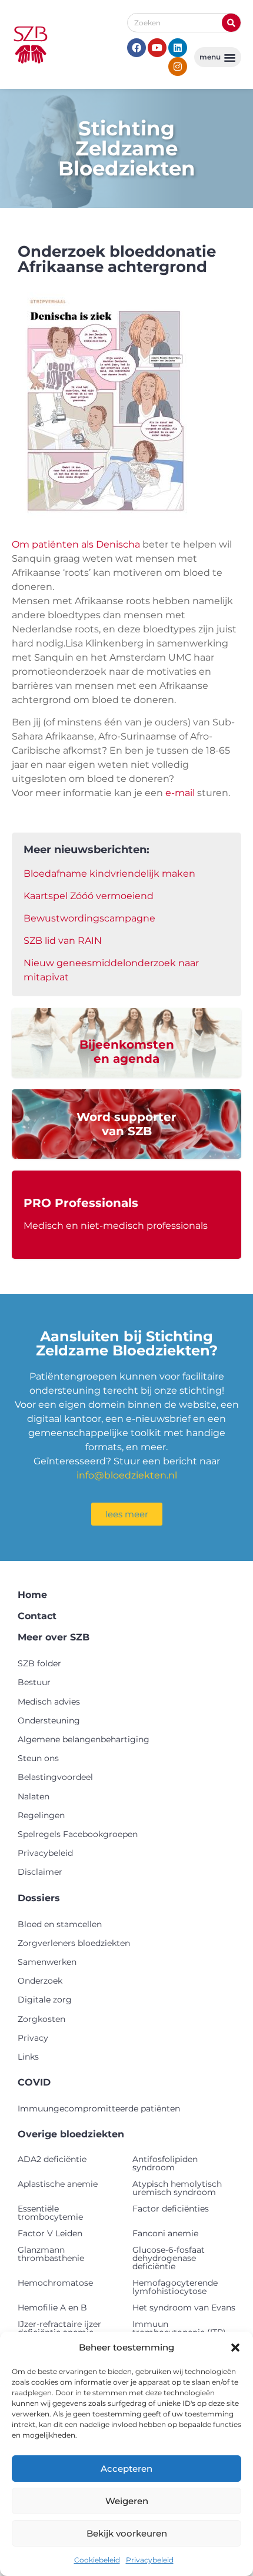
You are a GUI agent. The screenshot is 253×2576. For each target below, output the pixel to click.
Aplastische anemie (58, 2184)
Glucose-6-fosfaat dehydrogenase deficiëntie (169, 2258)
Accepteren (126, 2469)
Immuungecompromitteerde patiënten (99, 2108)
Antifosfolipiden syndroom (165, 2163)
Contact (37, 1616)
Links (28, 2057)
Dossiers (39, 1898)
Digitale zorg (45, 2000)
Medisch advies (49, 1702)
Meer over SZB (54, 1637)
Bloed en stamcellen (60, 1924)
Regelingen (41, 1815)
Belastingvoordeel (55, 1777)
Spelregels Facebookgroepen (78, 1834)
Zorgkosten (41, 2019)
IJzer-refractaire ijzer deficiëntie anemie (59, 2328)
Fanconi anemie (165, 2233)
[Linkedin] (178, 48)
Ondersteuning (49, 1720)
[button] (235, 2348)
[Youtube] (157, 48)
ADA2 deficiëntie (52, 2159)
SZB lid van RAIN (63, 941)
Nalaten (34, 1796)
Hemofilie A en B (52, 2308)
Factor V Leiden (50, 2233)
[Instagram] (178, 67)
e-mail (180, 793)
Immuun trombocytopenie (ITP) (179, 2328)
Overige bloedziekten (71, 2134)
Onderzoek (40, 1981)
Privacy (33, 2038)
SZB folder (39, 1663)
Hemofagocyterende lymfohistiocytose (175, 2287)
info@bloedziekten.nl (127, 1475)
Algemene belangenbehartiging (84, 1739)
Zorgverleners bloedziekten (74, 1943)
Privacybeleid (150, 2560)
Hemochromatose (55, 2283)
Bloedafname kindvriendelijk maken (109, 873)
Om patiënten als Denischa (76, 544)
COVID (34, 2082)
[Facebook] (137, 48)
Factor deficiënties (171, 2209)
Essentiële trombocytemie (50, 2213)
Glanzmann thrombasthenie (51, 2254)
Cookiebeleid (97, 2560)
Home (32, 1595)
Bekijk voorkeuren (127, 2533)
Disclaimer (40, 1872)
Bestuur (34, 1682)
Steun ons (38, 1758)
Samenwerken (47, 1962)
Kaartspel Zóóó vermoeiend (89, 896)
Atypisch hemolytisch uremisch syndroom (177, 2188)
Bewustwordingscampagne (89, 918)
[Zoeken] (231, 23)
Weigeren (127, 2501)
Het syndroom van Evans (184, 2308)
